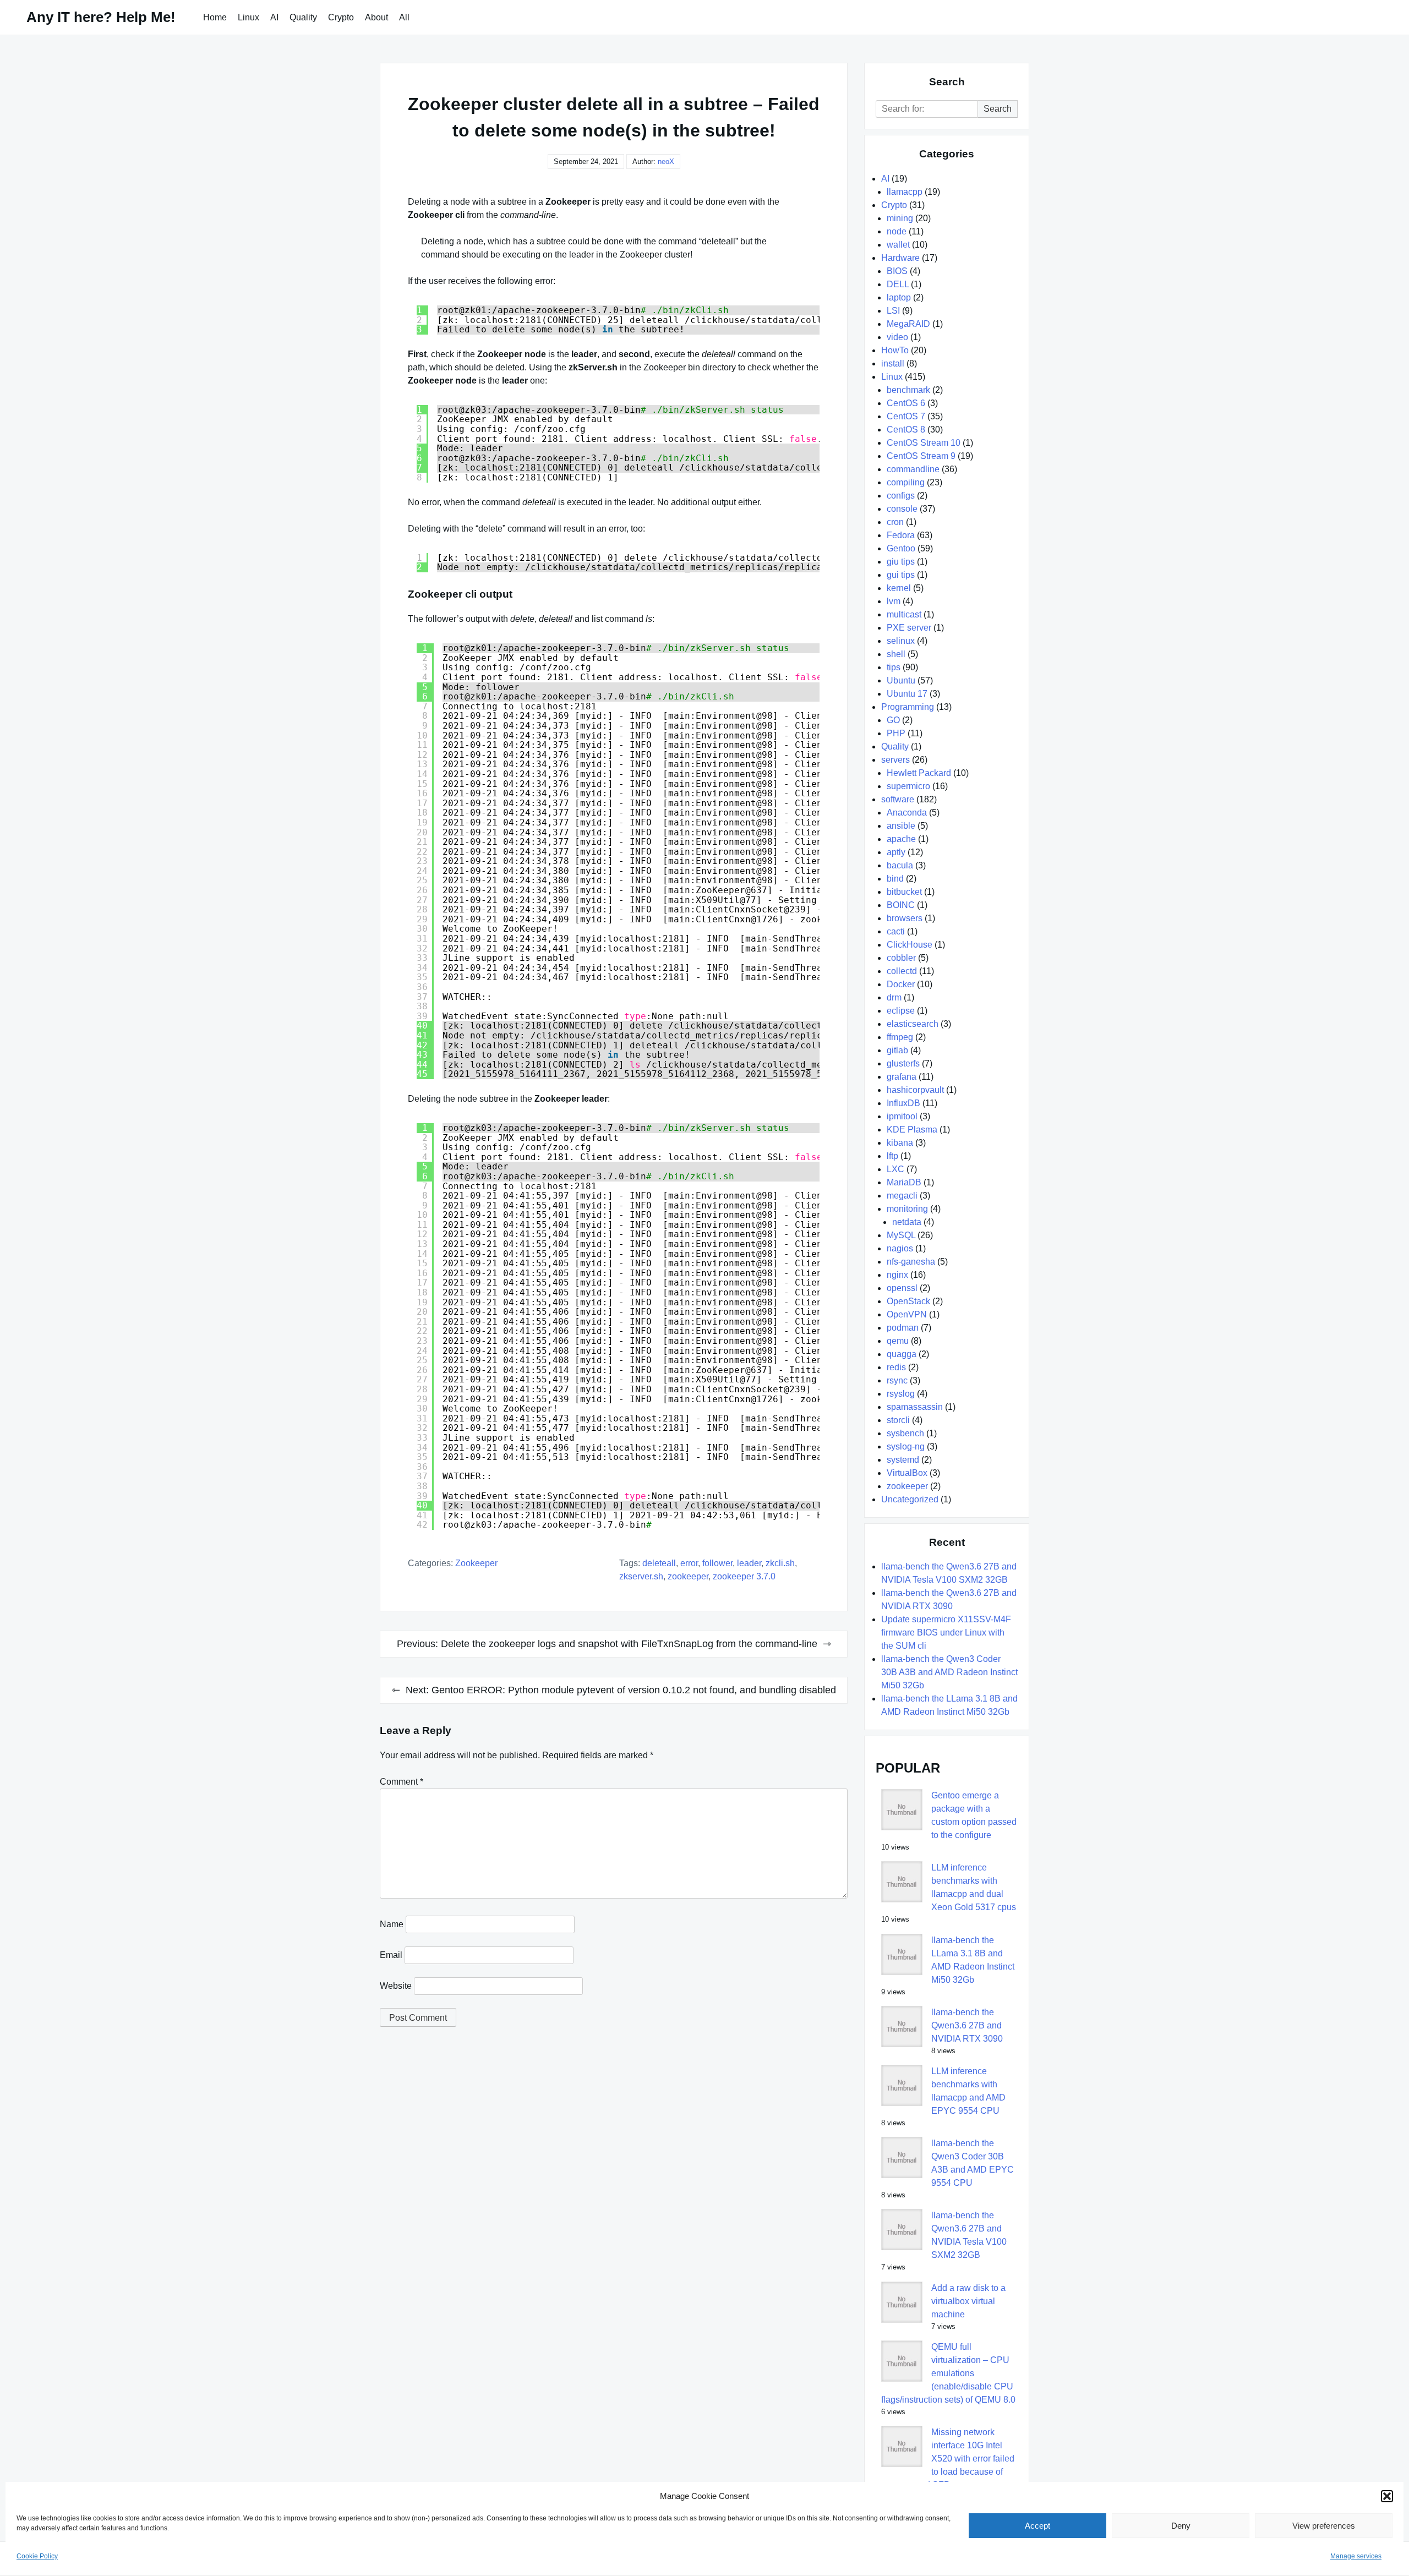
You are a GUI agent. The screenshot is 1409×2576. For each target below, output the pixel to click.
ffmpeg (900, 1037)
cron (895, 522)
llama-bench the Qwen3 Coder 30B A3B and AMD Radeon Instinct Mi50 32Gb (949, 1672)
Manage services (1356, 2556)
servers (895, 760)
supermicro (908, 786)
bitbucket (904, 892)
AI (274, 17)
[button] (1387, 2496)
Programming (908, 707)
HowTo (895, 350)
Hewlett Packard (919, 773)
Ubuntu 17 (907, 694)
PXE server (909, 628)
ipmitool (902, 1116)
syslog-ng (906, 1446)
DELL (898, 284)
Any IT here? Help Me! (101, 17)
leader (749, 1563)
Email (391, 1955)
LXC (895, 1169)
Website (396, 1986)
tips (894, 667)
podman (903, 1328)
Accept (1037, 2526)
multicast (904, 614)
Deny (1181, 2526)
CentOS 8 (906, 430)
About (376, 17)
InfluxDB (903, 1103)
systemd (903, 1460)
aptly (896, 852)
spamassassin (915, 1407)
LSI (893, 311)
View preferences (1324, 2526)
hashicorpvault (915, 1090)
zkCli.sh (780, 1563)
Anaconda (907, 813)
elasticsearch (913, 1024)
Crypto (341, 17)
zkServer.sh (641, 1576)
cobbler (901, 958)
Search (998, 109)
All (404, 17)
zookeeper (476, 1563)
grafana (902, 1077)
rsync (897, 1380)
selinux (901, 641)
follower (717, 1563)
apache (901, 839)
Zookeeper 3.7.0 (744, 1576)
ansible (901, 826)
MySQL (901, 1235)
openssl (902, 1288)
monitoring (907, 1209)
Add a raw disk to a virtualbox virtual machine (968, 2301)
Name (392, 1924)
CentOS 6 (906, 403)
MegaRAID (908, 324)
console (902, 509)
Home (215, 17)
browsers (905, 918)
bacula (900, 865)
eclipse (901, 1011)
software (898, 799)
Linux (249, 17)
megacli (902, 1196)
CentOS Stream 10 (924, 443)
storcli (898, 1420)
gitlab (897, 1050)
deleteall (659, 1563)
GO (893, 720)
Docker (901, 984)
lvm (894, 601)
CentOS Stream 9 (921, 456)
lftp (892, 1156)
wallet (898, 245)
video (897, 337)
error (689, 1563)
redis (896, 1367)
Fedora (901, 535)
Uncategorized (910, 1499)
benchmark (908, 390)
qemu (898, 1341)
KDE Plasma (912, 1130)
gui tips (901, 575)
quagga (902, 1354)
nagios (900, 1248)
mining (900, 218)
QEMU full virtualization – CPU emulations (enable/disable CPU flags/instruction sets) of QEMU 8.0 (948, 2373)
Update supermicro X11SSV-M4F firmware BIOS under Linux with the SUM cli (946, 1632)
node (897, 231)
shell (896, 654)
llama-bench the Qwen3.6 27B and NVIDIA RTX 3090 (967, 2025)
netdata (907, 1222)
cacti (896, 931)
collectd (902, 971)
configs (901, 496)
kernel (899, 588)
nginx (897, 1275)
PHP (896, 733)
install (893, 363)
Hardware (900, 258)
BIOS (897, 271)
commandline (913, 469)
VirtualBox (907, 1473)
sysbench (905, 1433)
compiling (906, 482)
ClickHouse (910, 945)
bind (895, 879)
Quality (303, 17)
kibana (900, 1143)
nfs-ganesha (911, 1262)
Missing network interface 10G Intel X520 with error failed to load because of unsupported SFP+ (948, 2459)
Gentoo (901, 548)
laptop (899, 297)
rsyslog (901, 1394)
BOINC (901, 905)
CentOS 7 (906, 416)
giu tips (901, 562)
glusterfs (903, 1063)
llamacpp (905, 192)
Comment (402, 1782)
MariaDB (904, 1182)
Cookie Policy (37, 2556)
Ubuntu (901, 680)
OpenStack (908, 1301)
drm (894, 997)
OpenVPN (907, 1314)
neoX (666, 162)
